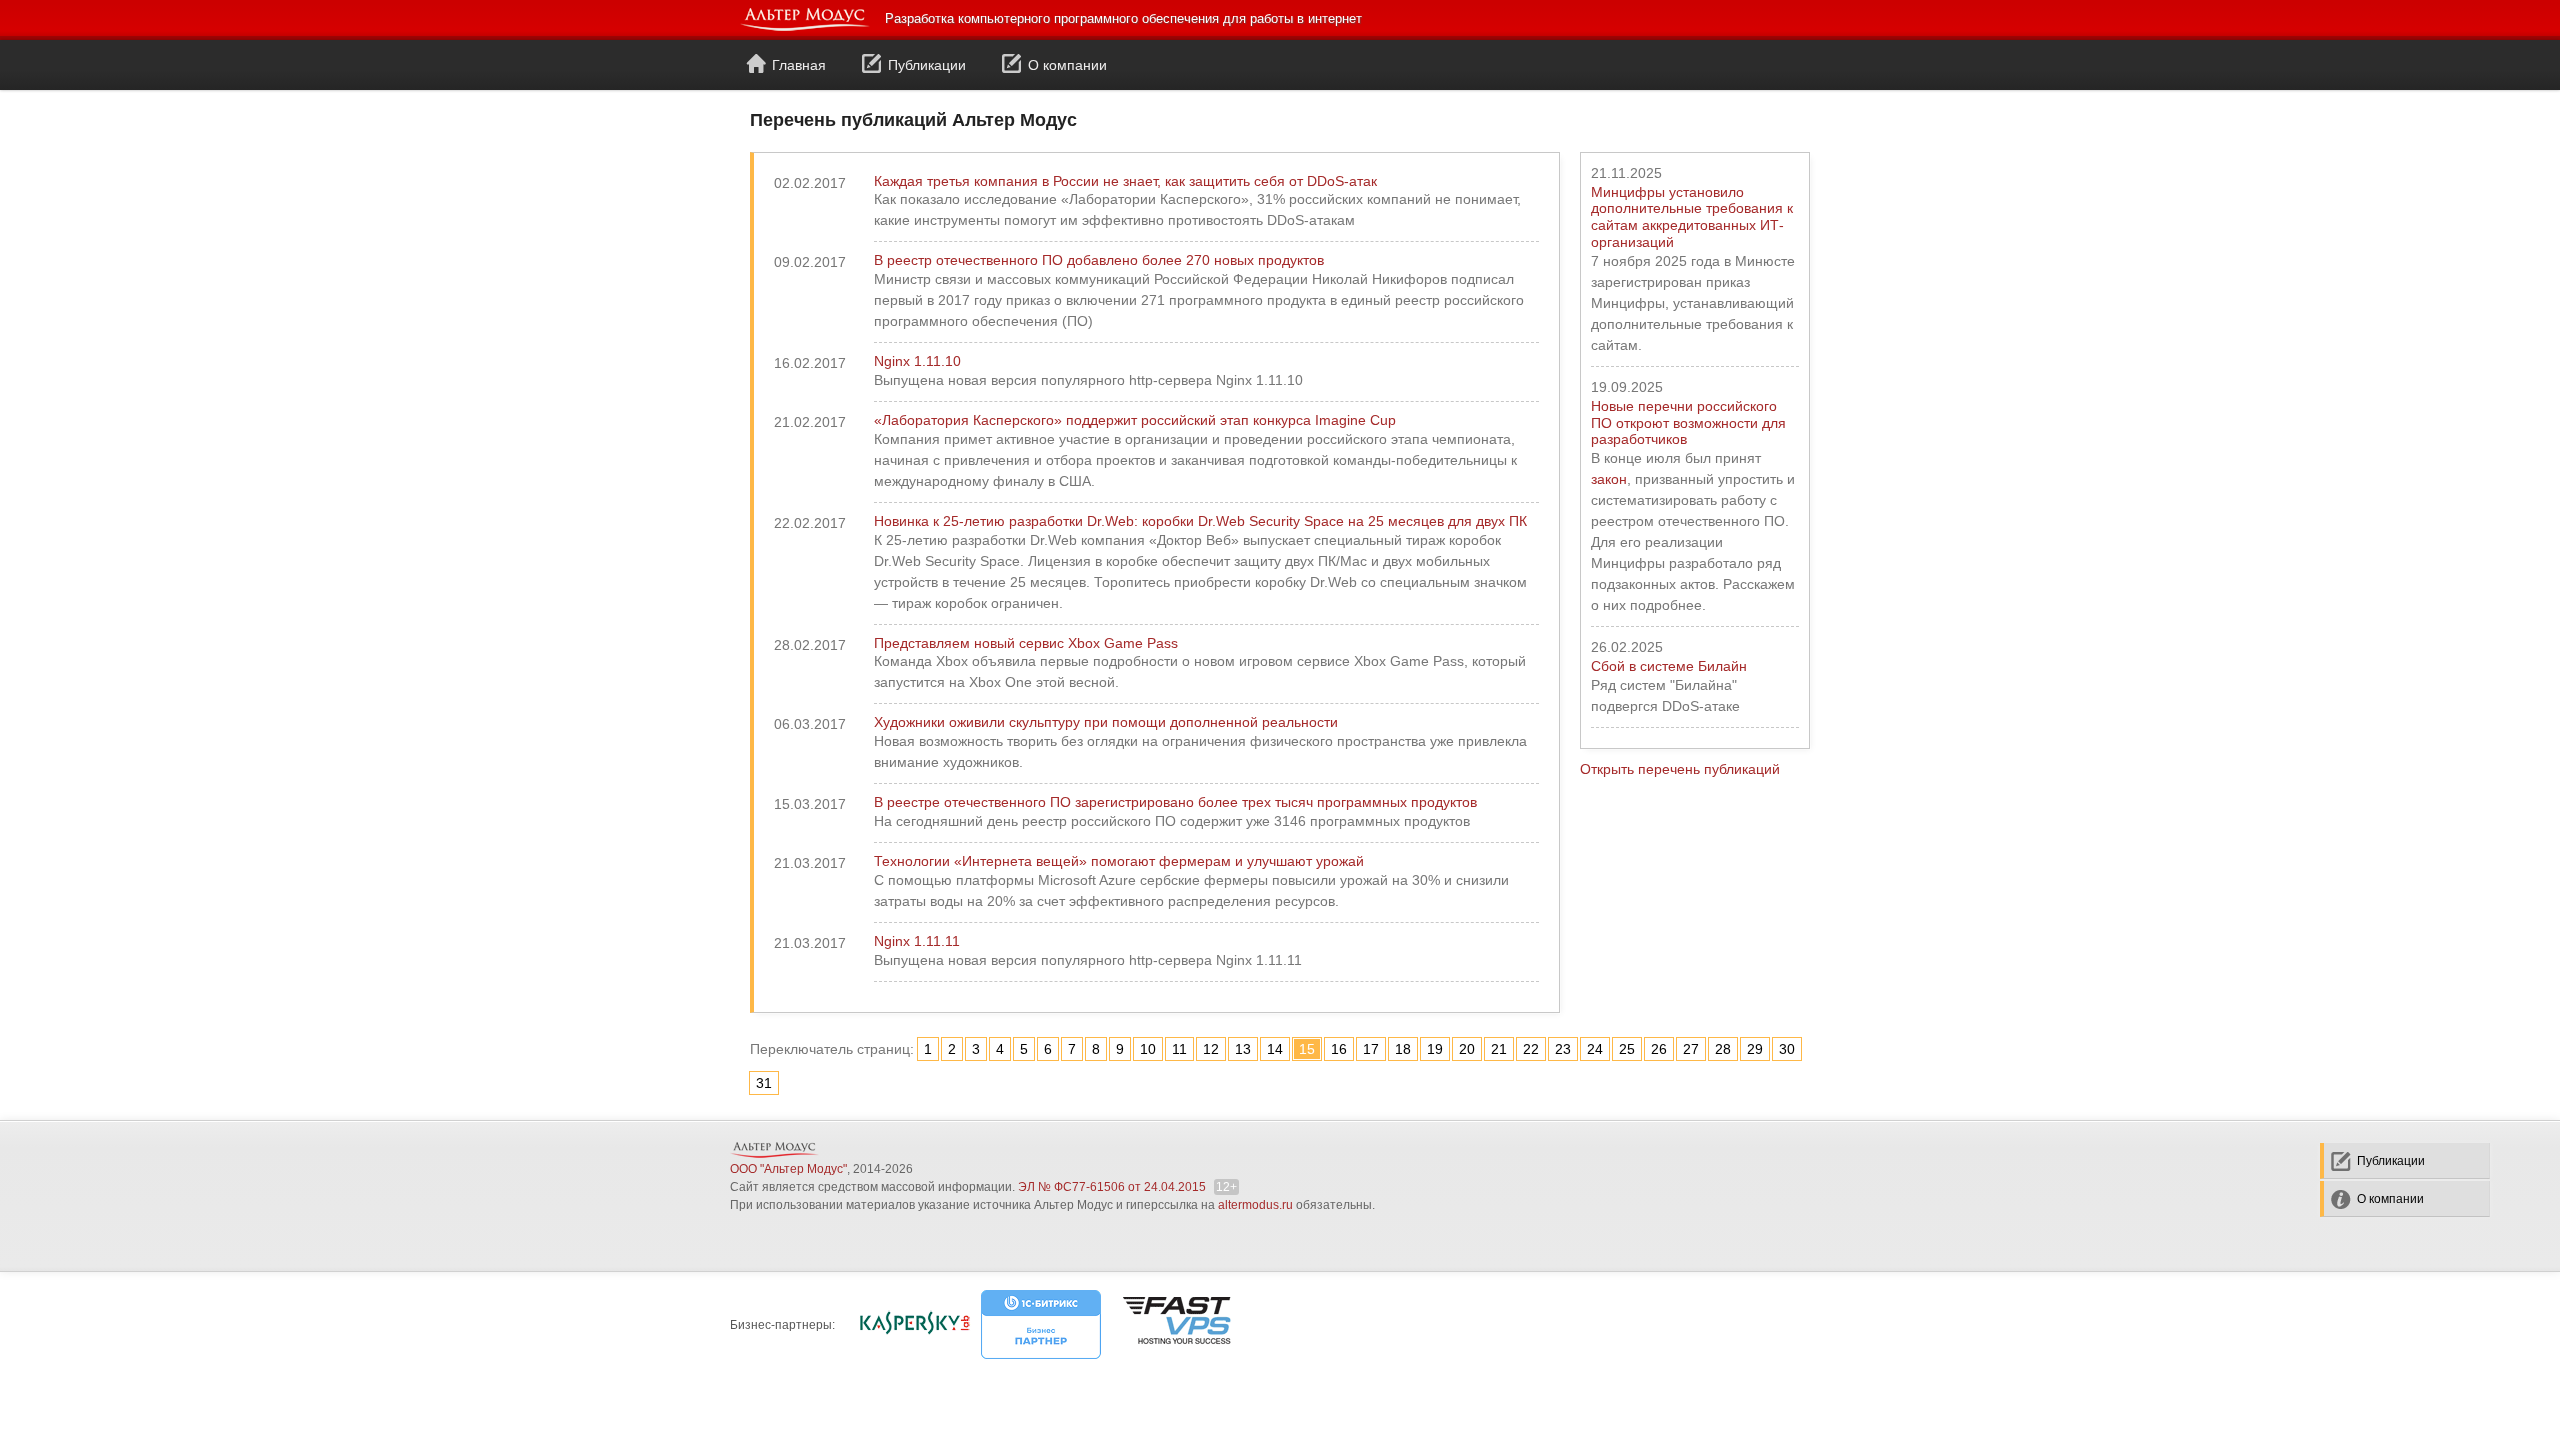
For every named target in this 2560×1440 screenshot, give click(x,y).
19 (1435, 1049)
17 (1371, 1049)
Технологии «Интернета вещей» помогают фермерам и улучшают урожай (1119, 861)
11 (1179, 1049)
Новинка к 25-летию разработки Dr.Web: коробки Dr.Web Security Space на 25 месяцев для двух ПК (1200, 521)
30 (1787, 1049)
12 (1211, 1049)
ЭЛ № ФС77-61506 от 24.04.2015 (1112, 1187)
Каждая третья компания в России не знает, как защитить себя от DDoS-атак (1125, 181)
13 (1243, 1049)
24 (1595, 1049)
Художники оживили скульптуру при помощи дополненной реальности (1106, 722)
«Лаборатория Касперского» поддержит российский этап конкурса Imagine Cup (1135, 420)
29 (1755, 1049)
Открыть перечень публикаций (1680, 769)
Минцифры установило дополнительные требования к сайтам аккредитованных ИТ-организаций (1692, 217)
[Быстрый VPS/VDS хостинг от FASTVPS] (1176, 1321)
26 (1659, 1049)
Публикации (927, 65)
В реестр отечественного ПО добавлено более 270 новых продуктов (1099, 260)
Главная (799, 65)
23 (1563, 1049)
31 (764, 1083)
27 (1691, 1049)
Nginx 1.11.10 (917, 361)
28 (1723, 1049)
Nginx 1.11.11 (917, 941)
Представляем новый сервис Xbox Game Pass (1026, 643)
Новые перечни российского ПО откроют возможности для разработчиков (1688, 423)
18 (1403, 1049)
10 (1148, 1049)
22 (1531, 1049)
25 (1627, 1049)
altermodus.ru (1255, 1205)
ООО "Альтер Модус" (788, 1169)
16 (1339, 1049)
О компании (1067, 65)
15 (1307, 1049)
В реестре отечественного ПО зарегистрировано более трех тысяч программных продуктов (1175, 802)
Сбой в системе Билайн (1669, 666)
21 (1499, 1049)
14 (1275, 1049)
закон (1609, 479)
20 (1467, 1049)
